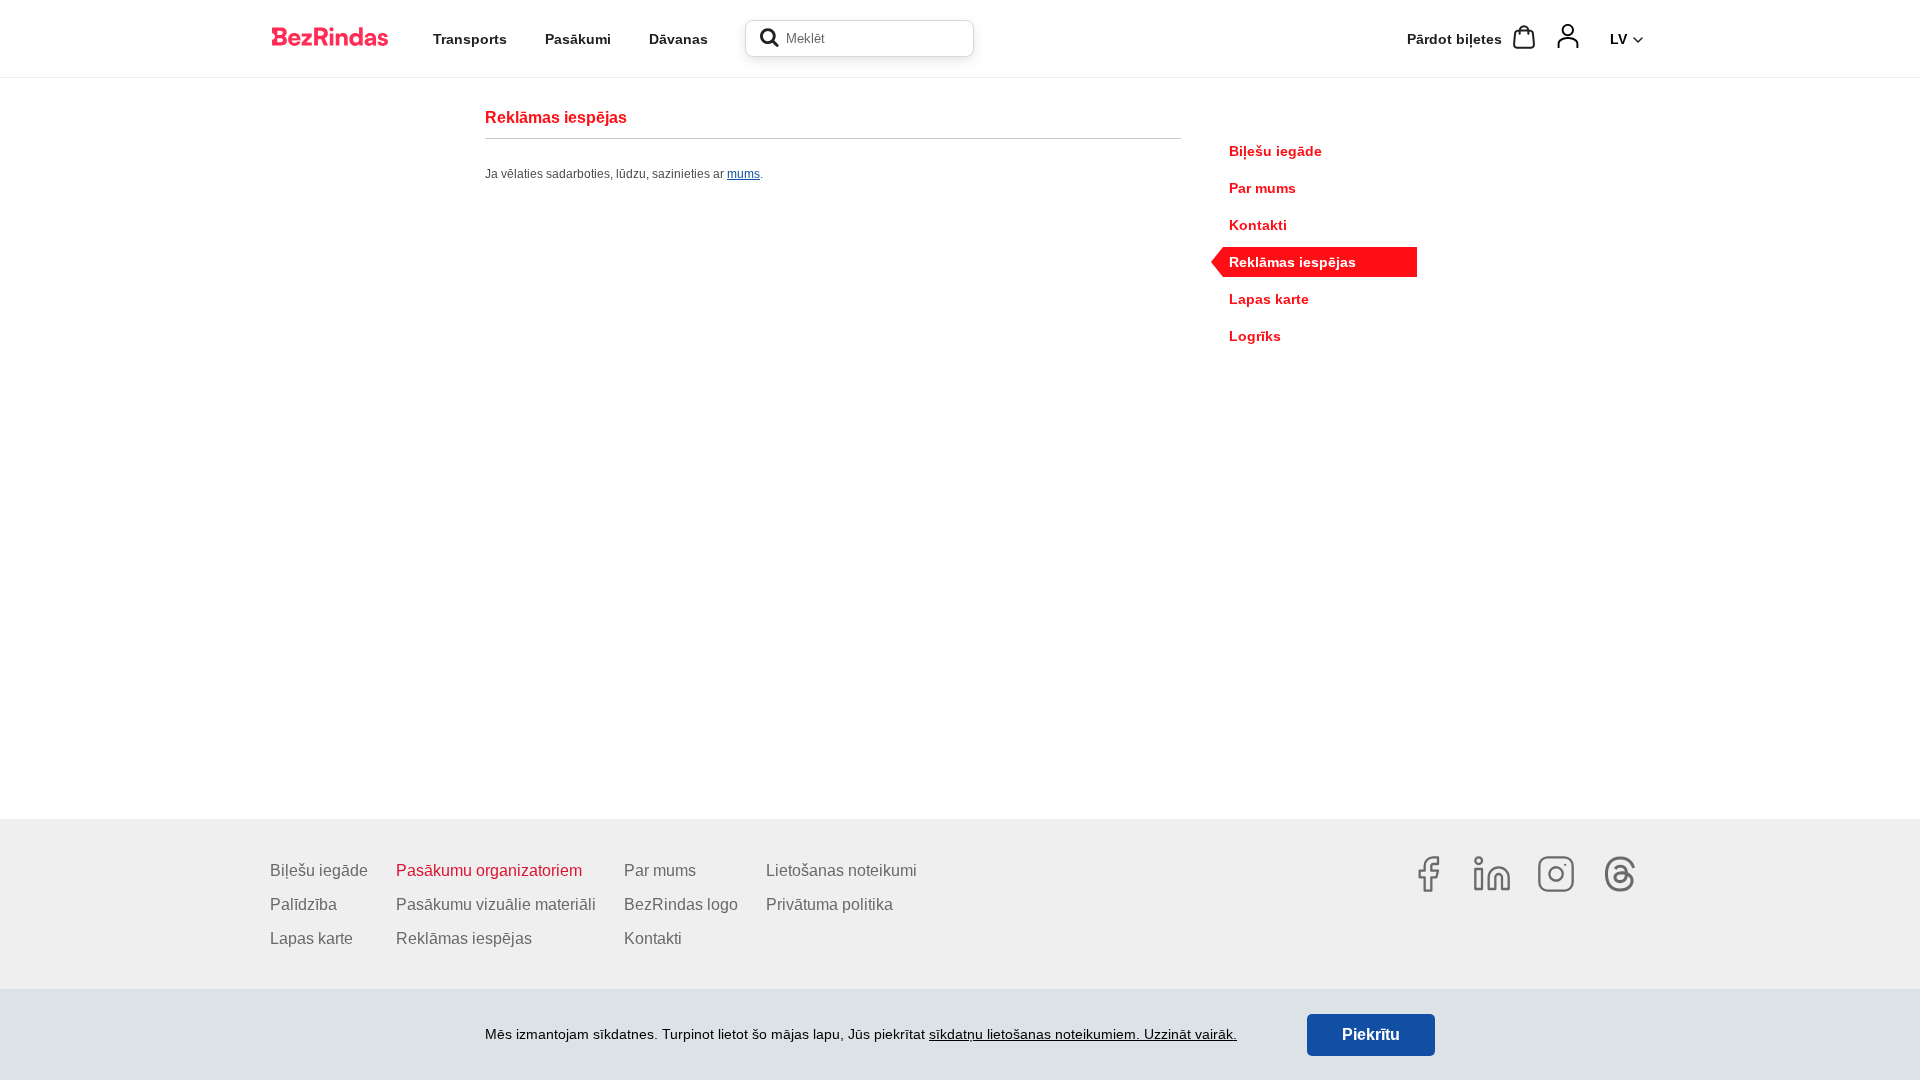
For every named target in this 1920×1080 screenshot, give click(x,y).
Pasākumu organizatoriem (489, 870)
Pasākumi (578, 39)
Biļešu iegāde (1275, 151)
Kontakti (1258, 225)
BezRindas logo (681, 904)
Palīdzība (303, 904)
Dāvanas (678, 39)
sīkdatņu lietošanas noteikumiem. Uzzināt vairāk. (1083, 1034)
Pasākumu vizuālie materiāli (496, 904)
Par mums (1262, 188)
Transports (470, 39)
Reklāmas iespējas (1292, 262)
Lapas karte (1269, 299)
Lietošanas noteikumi (841, 870)
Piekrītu (1371, 1034)
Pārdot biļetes (1454, 39)
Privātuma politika (829, 904)
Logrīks (1255, 336)
